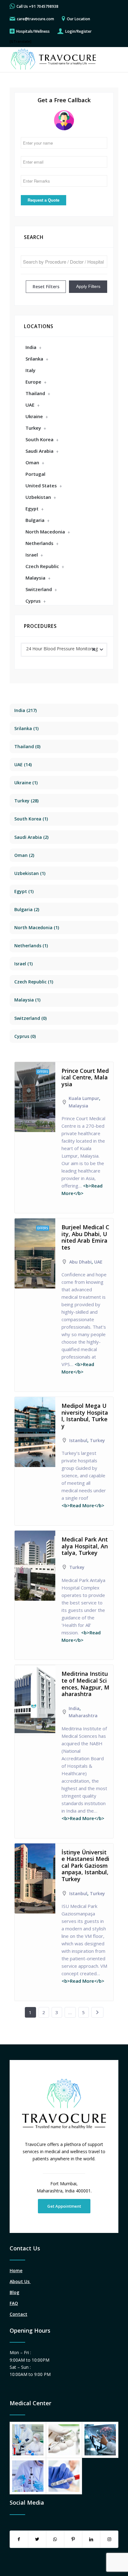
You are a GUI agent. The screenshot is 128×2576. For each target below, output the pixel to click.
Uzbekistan (38, 497)
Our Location (78, 19)
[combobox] (64, 650)
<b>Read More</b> (83, 1505)
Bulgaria (35, 520)
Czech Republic (42, 566)
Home (16, 2270)
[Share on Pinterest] (73, 2539)
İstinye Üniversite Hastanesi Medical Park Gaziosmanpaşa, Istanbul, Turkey (85, 1866)
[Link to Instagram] (109, 2539)
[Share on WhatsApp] (55, 2539)
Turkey (33, 428)
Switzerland (39, 589)
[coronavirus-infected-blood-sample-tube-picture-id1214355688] (64, 2476)
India (31, 347)
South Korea (39, 439)
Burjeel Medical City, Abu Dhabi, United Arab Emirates (85, 1237)
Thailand (35, 393)
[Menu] (110, 60)
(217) (25, 710)
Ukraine (34, 416)
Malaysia (35, 578)
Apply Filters (88, 286)
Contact (18, 2314)
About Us (20, 2281)
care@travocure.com (35, 19)
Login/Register (78, 31)
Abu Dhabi (80, 1262)
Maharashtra (83, 1716)
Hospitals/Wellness (33, 31)
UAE (30, 405)
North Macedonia (45, 532)
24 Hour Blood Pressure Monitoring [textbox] (62, 649)
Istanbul (78, 1440)
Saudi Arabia (39, 451)
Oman (32, 462)
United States (41, 485)
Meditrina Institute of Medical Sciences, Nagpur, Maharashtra (85, 1684)
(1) (26, 728)
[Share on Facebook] (19, 2539)
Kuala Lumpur (84, 1098)
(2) (31, 837)
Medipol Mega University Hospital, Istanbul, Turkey (85, 1416)
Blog (14, 2292)
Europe (33, 382)
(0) (27, 746)
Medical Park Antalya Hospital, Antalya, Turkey (85, 1546)
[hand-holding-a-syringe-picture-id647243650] (64, 2440)
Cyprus (33, 601)
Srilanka (34, 359)
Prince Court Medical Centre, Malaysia (85, 1077)
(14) (23, 765)
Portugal (35, 474)
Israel (32, 555)
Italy (30, 370)
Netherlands (39, 543)
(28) (26, 801)
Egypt (32, 509)
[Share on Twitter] (37, 2539)
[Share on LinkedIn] (91, 2539)
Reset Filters (46, 287)
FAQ (14, 2303)
